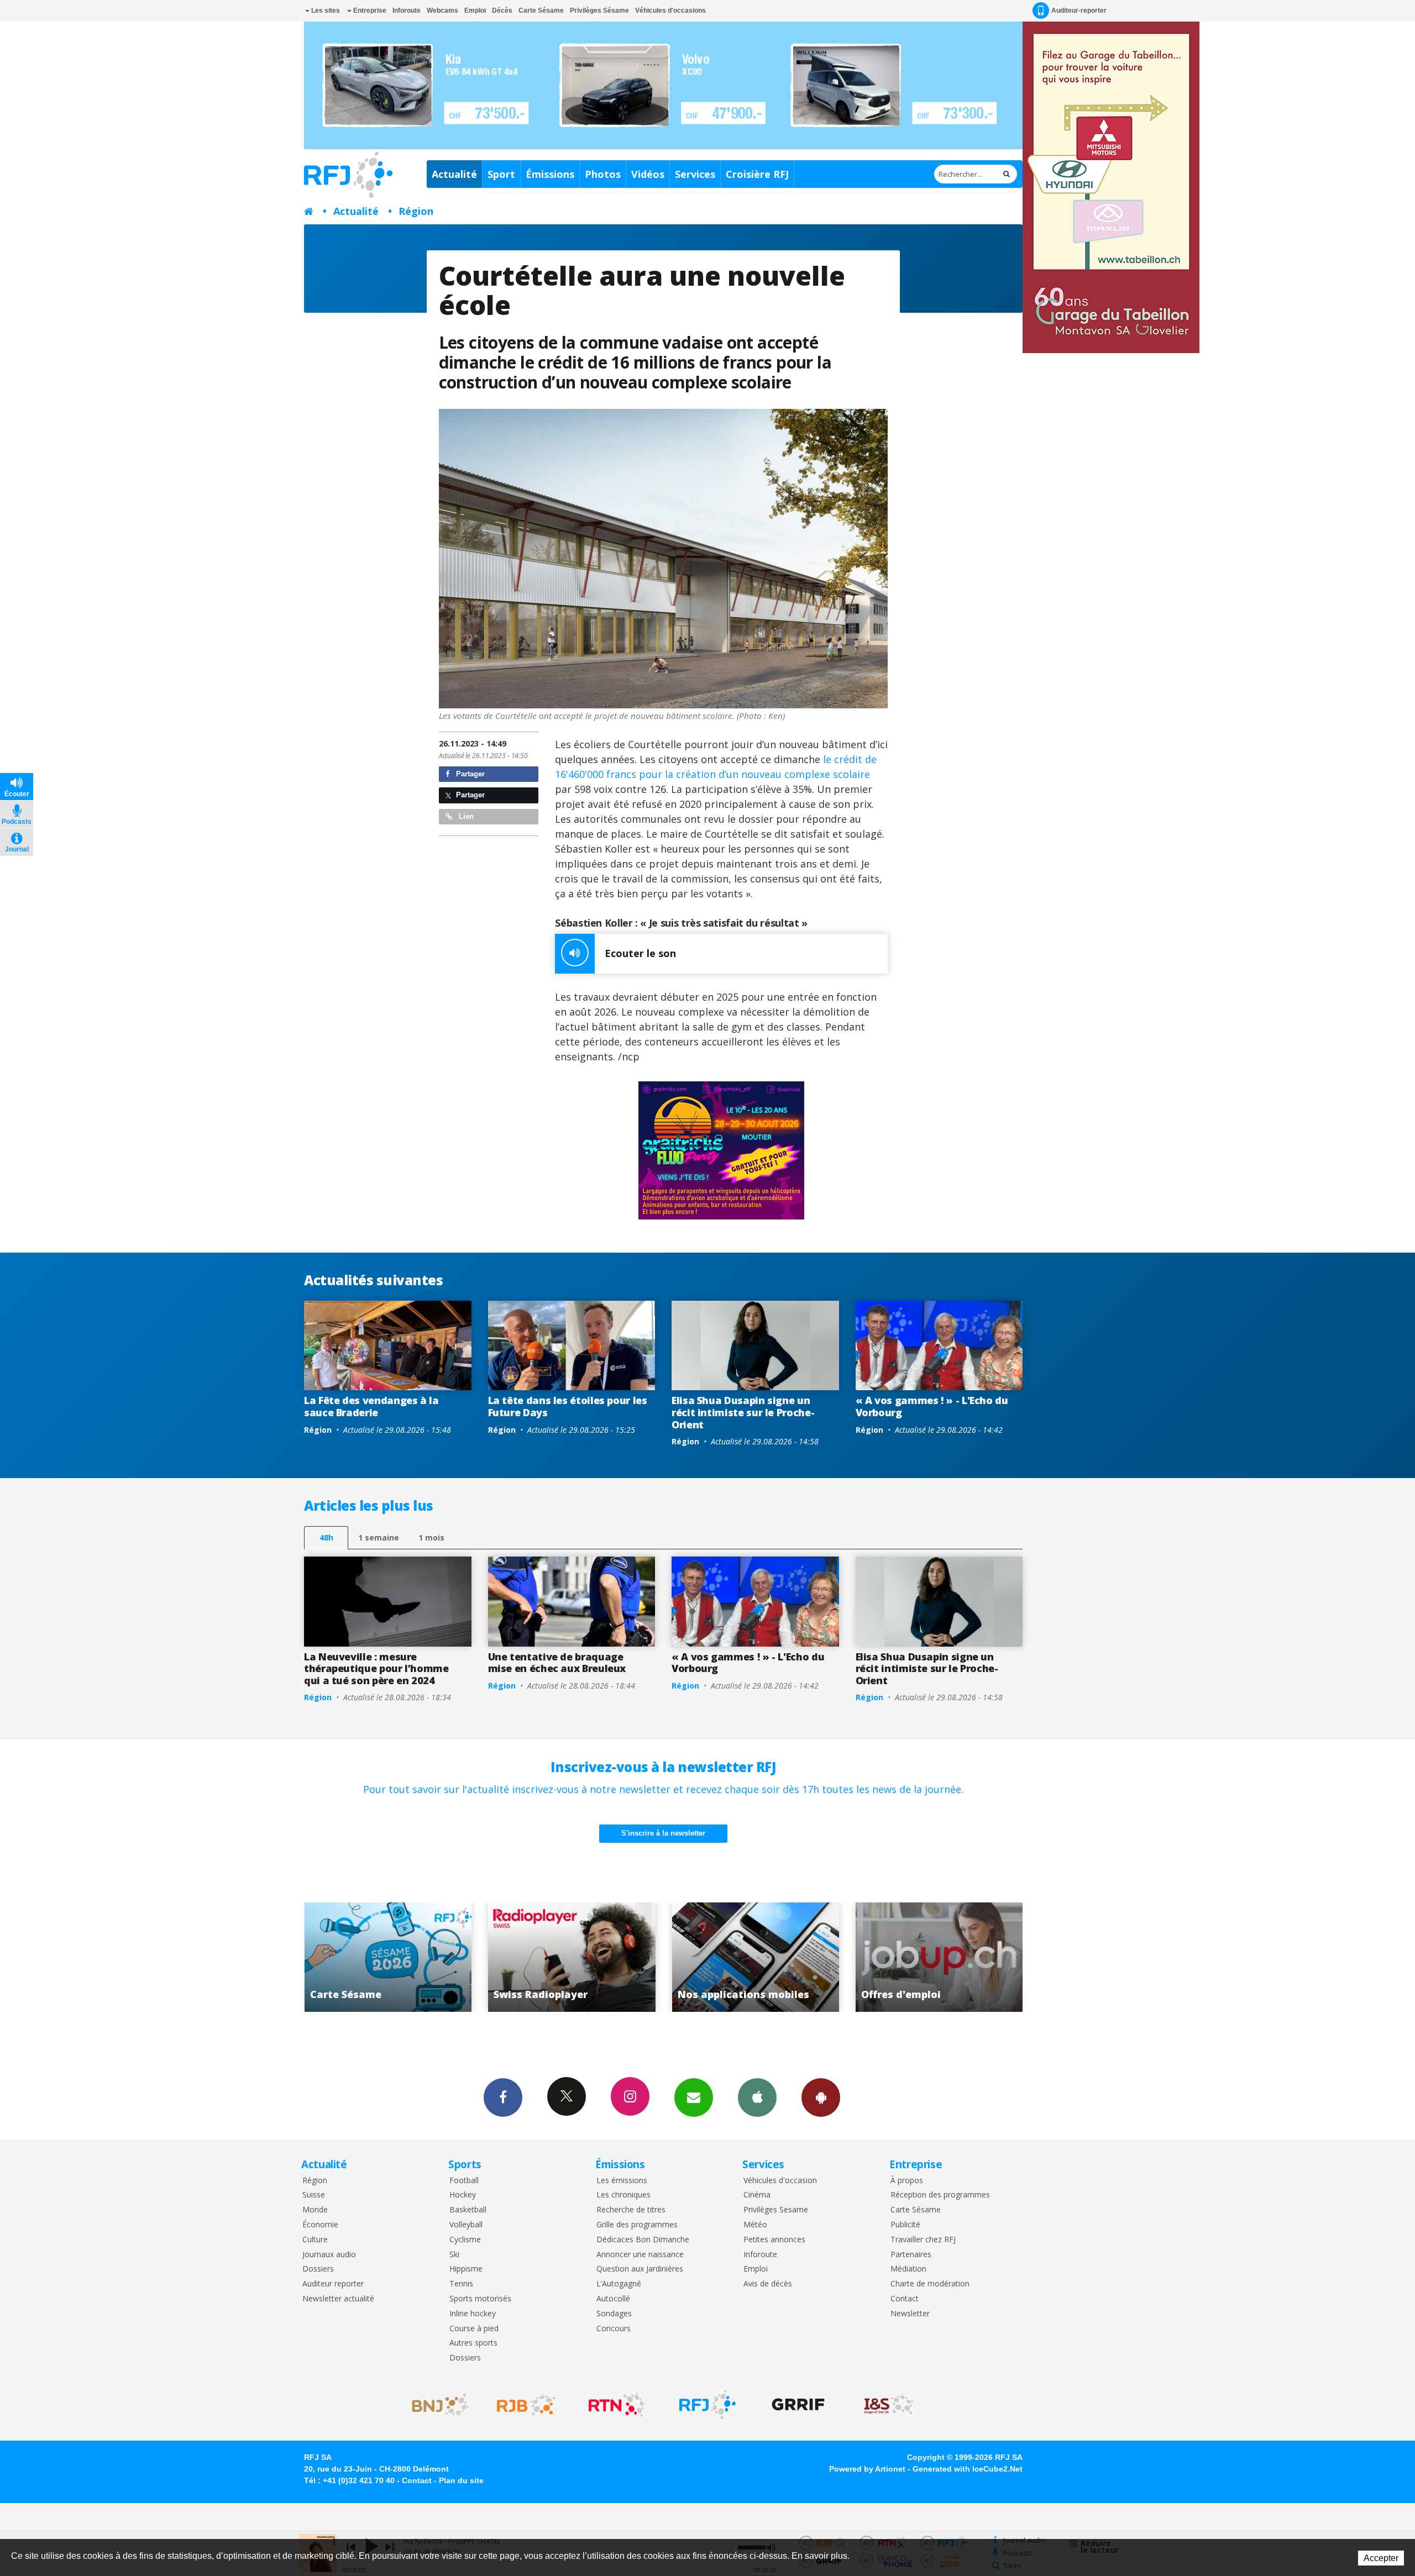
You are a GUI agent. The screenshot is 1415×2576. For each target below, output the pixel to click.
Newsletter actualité (338, 2299)
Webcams (442, 10)
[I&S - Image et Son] (889, 2405)
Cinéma (757, 2195)
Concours (614, 2329)
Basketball (468, 2210)
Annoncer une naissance (640, 2255)
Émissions (550, 174)
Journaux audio (329, 2255)
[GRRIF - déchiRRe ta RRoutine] (798, 2405)
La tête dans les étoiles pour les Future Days (568, 1406)
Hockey (463, 2195)
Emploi (475, 10)
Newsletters (694, 2097)
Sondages (614, 2314)
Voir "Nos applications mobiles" (499, 1957)
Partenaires (911, 2255)
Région (416, 211)
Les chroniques (623, 2195)
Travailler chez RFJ (923, 2240)
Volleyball (466, 2225)
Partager (469, 774)
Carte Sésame (541, 10)
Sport (501, 174)
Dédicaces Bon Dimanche (643, 2240)
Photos (603, 174)
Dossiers (318, 2269)
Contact (905, 2299)
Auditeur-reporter (1079, 10)
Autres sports (473, 2343)
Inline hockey (473, 2314)
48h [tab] (326, 1537)
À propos (907, 2181)
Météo (755, 2225)
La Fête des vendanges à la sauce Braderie (371, 1406)
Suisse (314, 2195)
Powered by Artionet (867, 2469)
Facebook (503, 2097)
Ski (454, 2255)
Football (464, 2181)
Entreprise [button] (369, 10)
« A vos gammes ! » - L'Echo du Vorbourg (932, 1406)
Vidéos (648, 174)
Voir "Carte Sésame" (866, 1957)
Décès (502, 10)
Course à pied (474, 2329)
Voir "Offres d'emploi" (682, 1957)
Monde (315, 2210)
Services (695, 174)
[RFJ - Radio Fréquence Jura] (707, 2405)
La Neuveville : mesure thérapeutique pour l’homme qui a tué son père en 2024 (376, 1668)
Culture (315, 2240)
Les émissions (622, 2181)
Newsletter (910, 2314)
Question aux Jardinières (640, 2269)
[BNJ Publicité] (436, 2405)
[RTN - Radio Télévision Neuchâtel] (617, 2405)
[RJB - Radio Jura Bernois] (526, 2405)
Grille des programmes (637, 2225)
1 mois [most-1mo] (431, 1537)
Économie (320, 2225)
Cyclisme (465, 2240)
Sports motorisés (480, 2299)
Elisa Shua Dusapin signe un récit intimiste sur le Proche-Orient (743, 1412)
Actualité (454, 174)
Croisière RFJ (757, 174)
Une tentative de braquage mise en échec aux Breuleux (557, 1663)
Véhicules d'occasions (670, 10)
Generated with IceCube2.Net (968, 2469)
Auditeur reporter (333, 2284)
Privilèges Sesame (776, 2210)
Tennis (461, 2284)
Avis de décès (768, 2284)
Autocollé (613, 2299)
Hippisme (466, 2269)
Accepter (1381, 2558)
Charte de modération (930, 2284)
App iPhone (757, 2097)
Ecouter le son (640, 953)
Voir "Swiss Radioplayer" (315, 1957)
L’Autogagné (619, 2284)
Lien (465, 816)
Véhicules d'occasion (780, 2181)
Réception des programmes (940, 2195)
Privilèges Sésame (599, 10)
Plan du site (461, 2480)
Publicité (905, 2225)
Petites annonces (774, 2240)
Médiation (908, 2269)
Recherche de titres (631, 2210)
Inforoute (407, 10)
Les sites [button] (325, 10)
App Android (821, 2097)
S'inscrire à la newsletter (663, 1833)
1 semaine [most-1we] (379, 1537)
